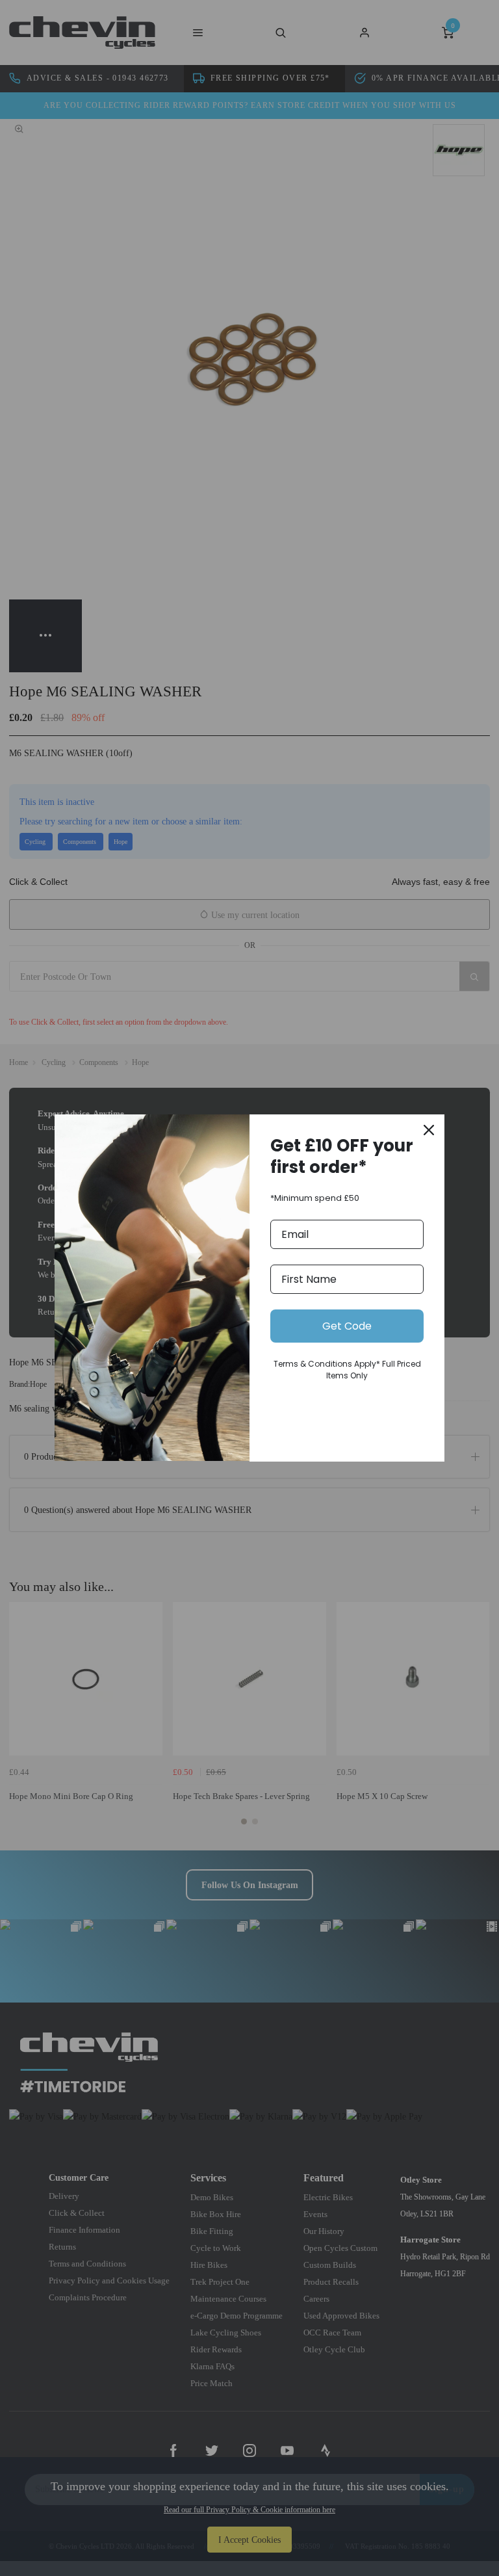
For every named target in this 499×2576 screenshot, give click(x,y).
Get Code (347, 1326)
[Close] (429, 1130)
